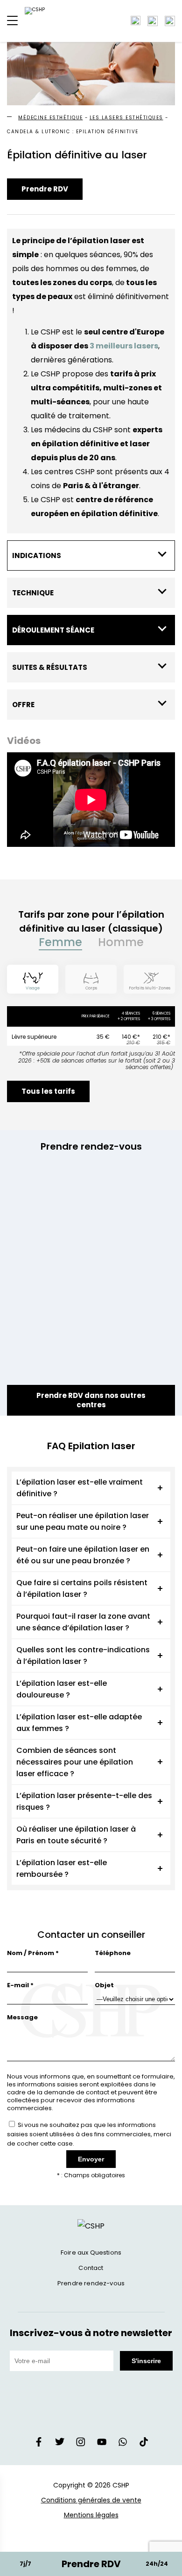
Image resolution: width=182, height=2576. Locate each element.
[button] (12, 21)
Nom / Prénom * (33, 1953)
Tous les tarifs (48, 1091)
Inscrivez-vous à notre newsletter (91, 2333)
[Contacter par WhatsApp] (170, 21)
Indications (37, 555)
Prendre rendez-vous (91, 2283)
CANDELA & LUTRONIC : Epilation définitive (73, 132)
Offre (23, 705)
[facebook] (39, 2444)
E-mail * (20, 1985)
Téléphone (113, 1953)
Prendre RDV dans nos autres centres (91, 1400)
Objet (104, 1985)
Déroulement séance (53, 630)
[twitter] (60, 2444)
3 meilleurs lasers (124, 346)
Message (22, 2017)
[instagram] (81, 2444)
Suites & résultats (50, 667)
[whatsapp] (123, 2444)
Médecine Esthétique (51, 118)
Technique (33, 593)
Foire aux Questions (91, 2252)
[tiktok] (144, 2444)
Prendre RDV (45, 189)
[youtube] (102, 2444)
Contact (91, 2268)
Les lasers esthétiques (126, 118)
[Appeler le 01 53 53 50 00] (153, 21)
